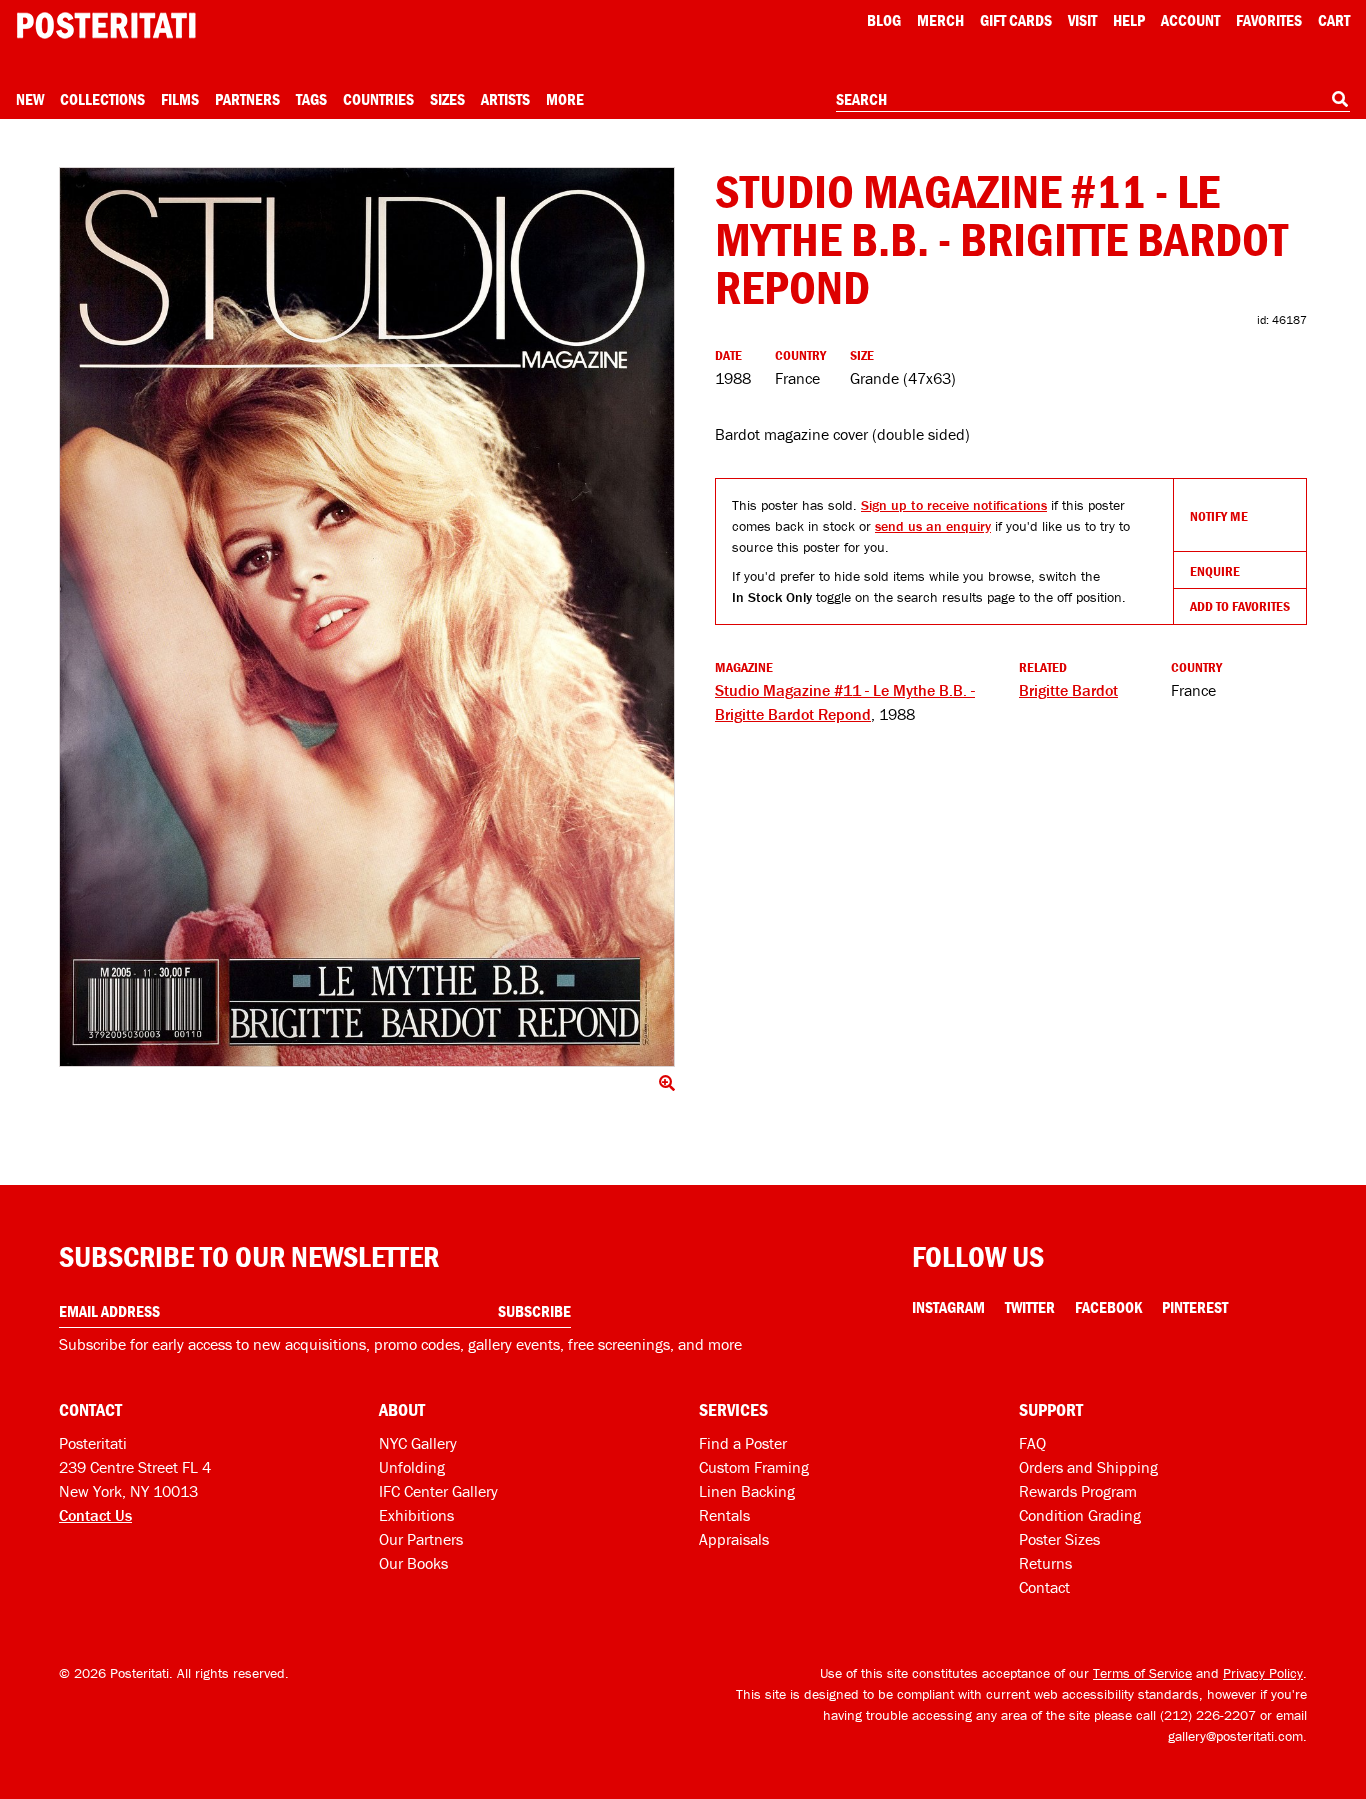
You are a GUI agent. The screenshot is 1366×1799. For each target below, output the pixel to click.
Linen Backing (747, 1491)
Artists (505, 99)
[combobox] (1093, 100)
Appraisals (734, 1539)
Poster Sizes (1059, 1539)
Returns (1045, 1563)
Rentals (724, 1515)
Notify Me (1219, 516)
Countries (378, 99)
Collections (102, 99)
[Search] (1340, 99)
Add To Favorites (1240, 606)
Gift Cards (1016, 20)
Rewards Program (1078, 1491)
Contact (1044, 1587)
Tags (311, 99)
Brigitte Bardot (1068, 690)
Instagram (948, 1307)
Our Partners (421, 1539)
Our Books (413, 1563)
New (30, 99)
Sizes (447, 99)
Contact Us (95, 1515)
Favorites (1269, 20)
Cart (1334, 20)
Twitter (1030, 1307)
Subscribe (534, 1311)
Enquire (1215, 571)
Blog (884, 20)
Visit (1082, 20)
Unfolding (412, 1467)
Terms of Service (1142, 1673)
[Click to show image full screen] (367, 617)
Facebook (1108, 1307)
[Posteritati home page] (106, 25)
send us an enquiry (933, 526)
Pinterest (1195, 1307)
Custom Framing (754, 1467)
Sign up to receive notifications (954, 505)
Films (180, 99)
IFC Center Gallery (438, 1491)
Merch (940, 20)
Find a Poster (743, 1443)
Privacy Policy (1263, 1673)
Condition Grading (1080, 1515)
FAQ (1032, 1443)
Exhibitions (416, 1515)
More (565, 99)
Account (1190, 20)
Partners (247, 99)
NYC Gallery (418, 1443)
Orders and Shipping (1088, 1467)
